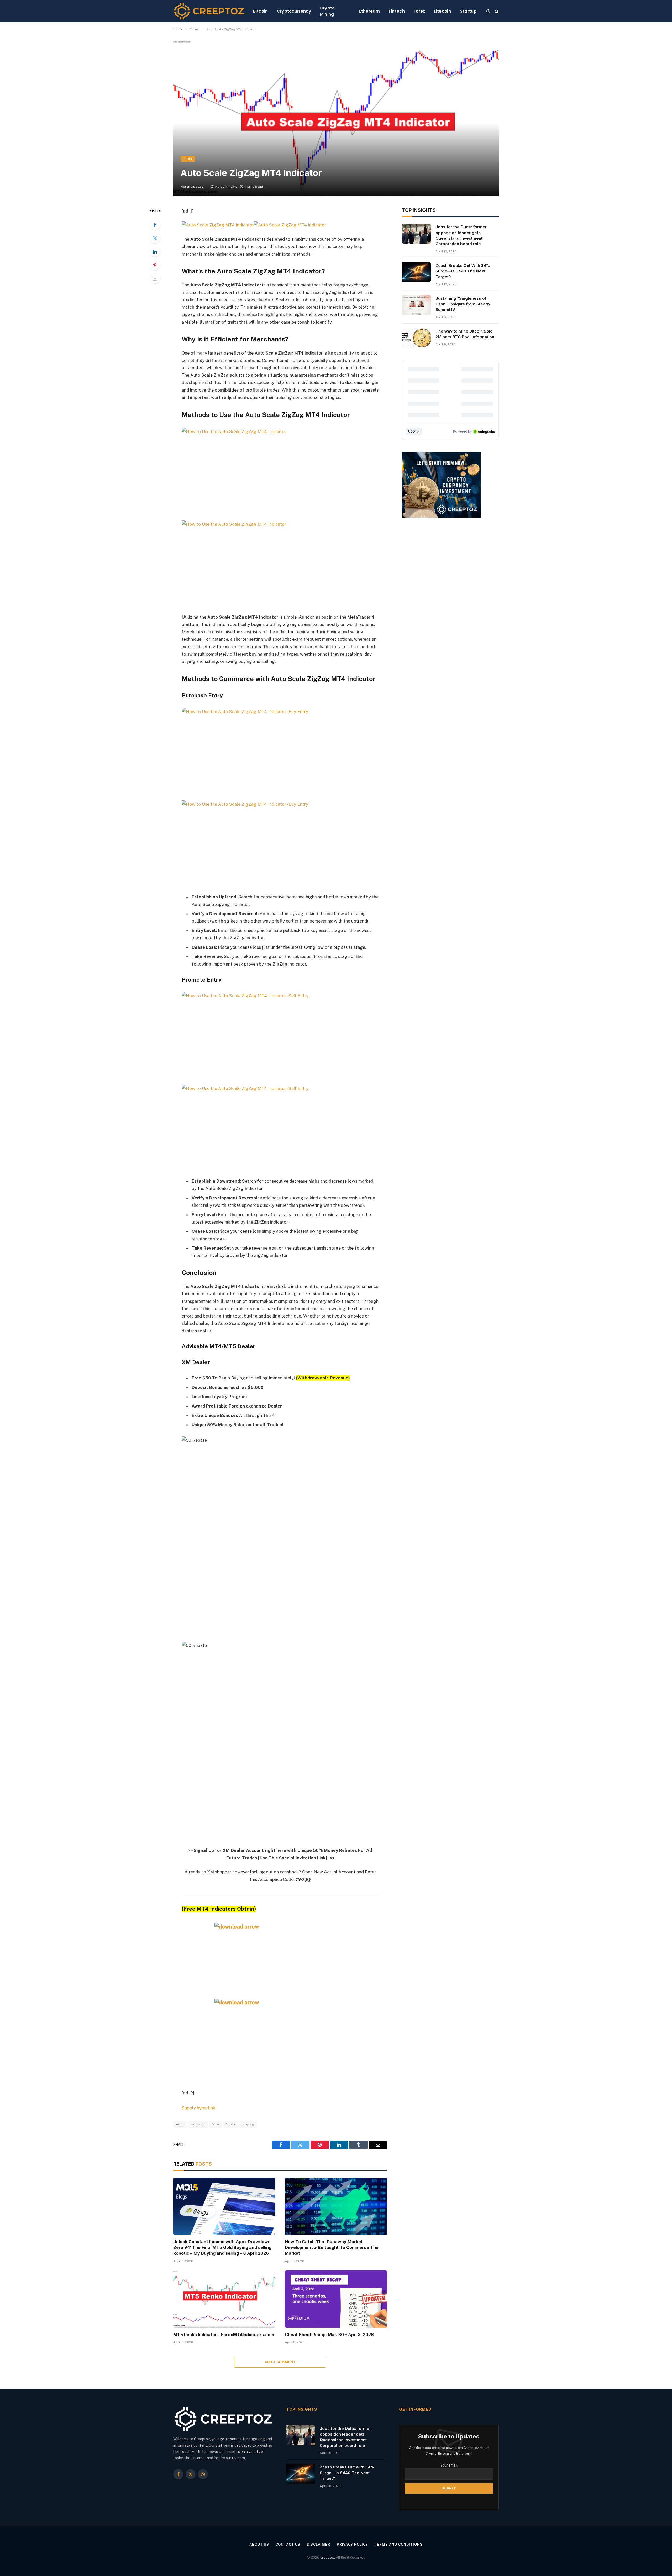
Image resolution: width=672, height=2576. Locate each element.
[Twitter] (155, 238)
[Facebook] (155, 225)
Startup (468, 11)
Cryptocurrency (294, 11)
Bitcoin (261, 11)
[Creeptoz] (209, 11)
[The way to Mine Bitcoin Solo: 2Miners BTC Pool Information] (416, 338)
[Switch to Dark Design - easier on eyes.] (488, 11)
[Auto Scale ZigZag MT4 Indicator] (336, 118)
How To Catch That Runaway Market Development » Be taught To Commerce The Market (332, 2247)
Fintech (397, 11)
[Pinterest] (155, 265)
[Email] (155, 278)
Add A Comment (280, 2362)
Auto (180, 2124)
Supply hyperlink (198, 2108)
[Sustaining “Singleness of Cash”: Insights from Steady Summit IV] (416, 305)
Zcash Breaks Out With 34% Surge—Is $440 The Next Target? (463, 271)
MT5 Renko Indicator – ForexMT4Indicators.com (224, 2335)
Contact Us (288, 2544)
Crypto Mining (327, 11)
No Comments (226, 187)
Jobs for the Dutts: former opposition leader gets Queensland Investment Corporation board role (461, 235)
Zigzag (248, 2124)
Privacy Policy (352, 2544)
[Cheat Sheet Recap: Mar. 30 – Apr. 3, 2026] (336, 2299)
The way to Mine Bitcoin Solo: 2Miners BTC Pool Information (465, 334)
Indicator (198, 2124)
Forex (419, 11)
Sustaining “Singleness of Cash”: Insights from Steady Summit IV (463, 304)
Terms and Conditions (399, 2544)
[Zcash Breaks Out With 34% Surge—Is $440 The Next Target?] (416, 272)
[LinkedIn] (155, 251)
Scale (231, 2124)
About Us (259, 2544)
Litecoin (442, 11)
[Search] (496, 11)
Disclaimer (319, 2544)
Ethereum (369, 11)
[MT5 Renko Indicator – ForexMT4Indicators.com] (224, 2299)
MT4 (216, 2124)
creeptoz (328, 2557)
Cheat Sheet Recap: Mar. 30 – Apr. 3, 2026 (329, 2335)
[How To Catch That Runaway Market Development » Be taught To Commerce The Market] (336, 2206)
